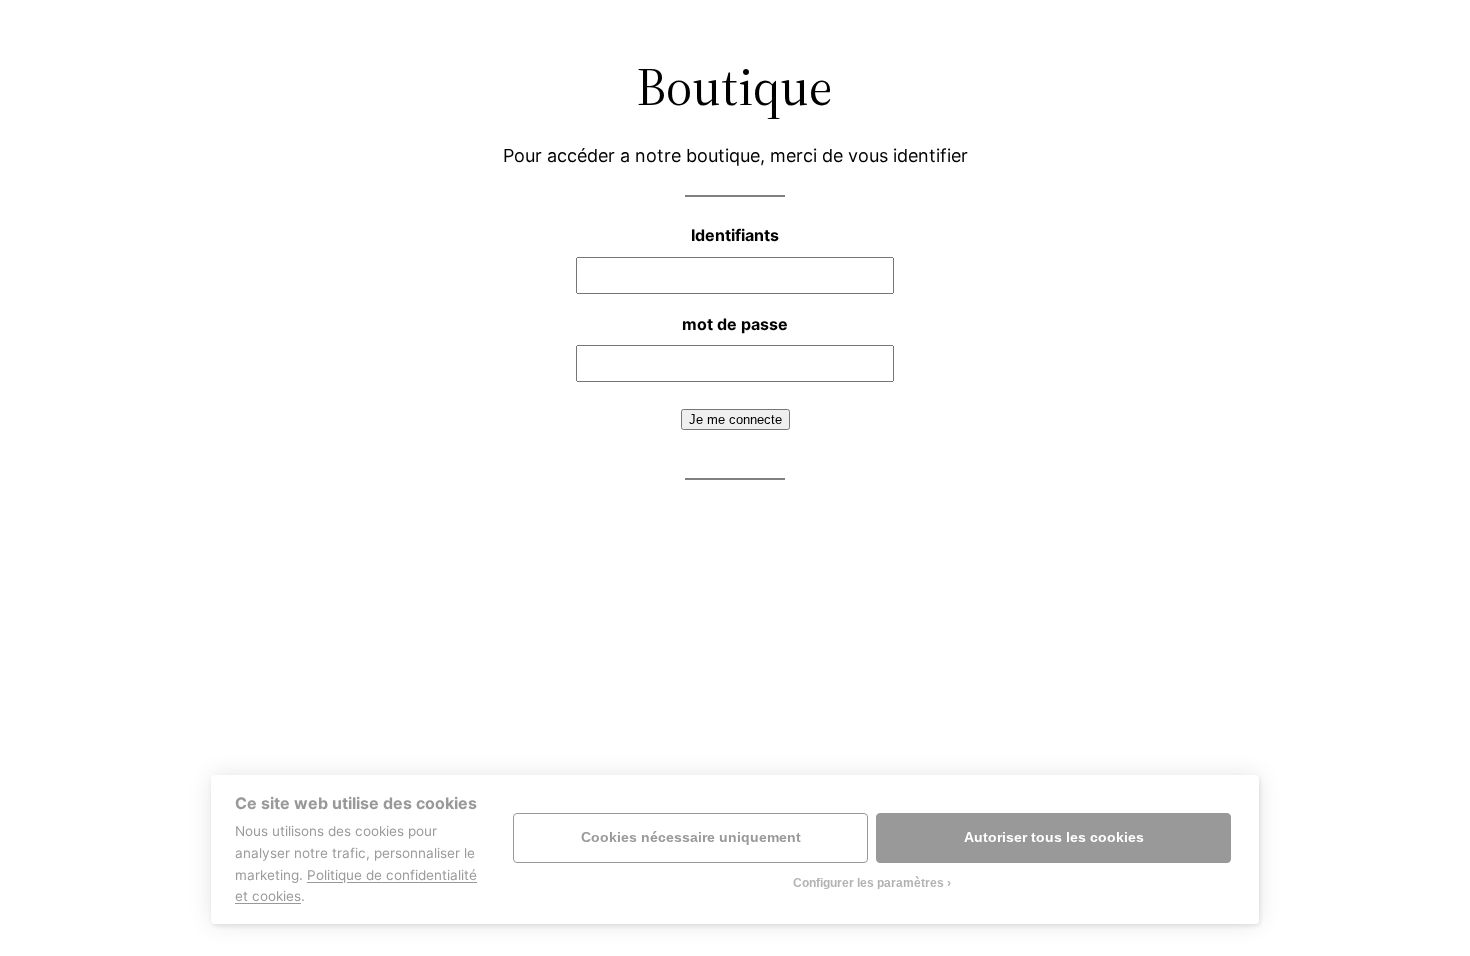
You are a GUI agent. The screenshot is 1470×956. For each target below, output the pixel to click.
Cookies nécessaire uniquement (691, 837)
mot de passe (735, 324)
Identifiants (735, 235)
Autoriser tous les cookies (1054, 837)
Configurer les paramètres (868, 883)
